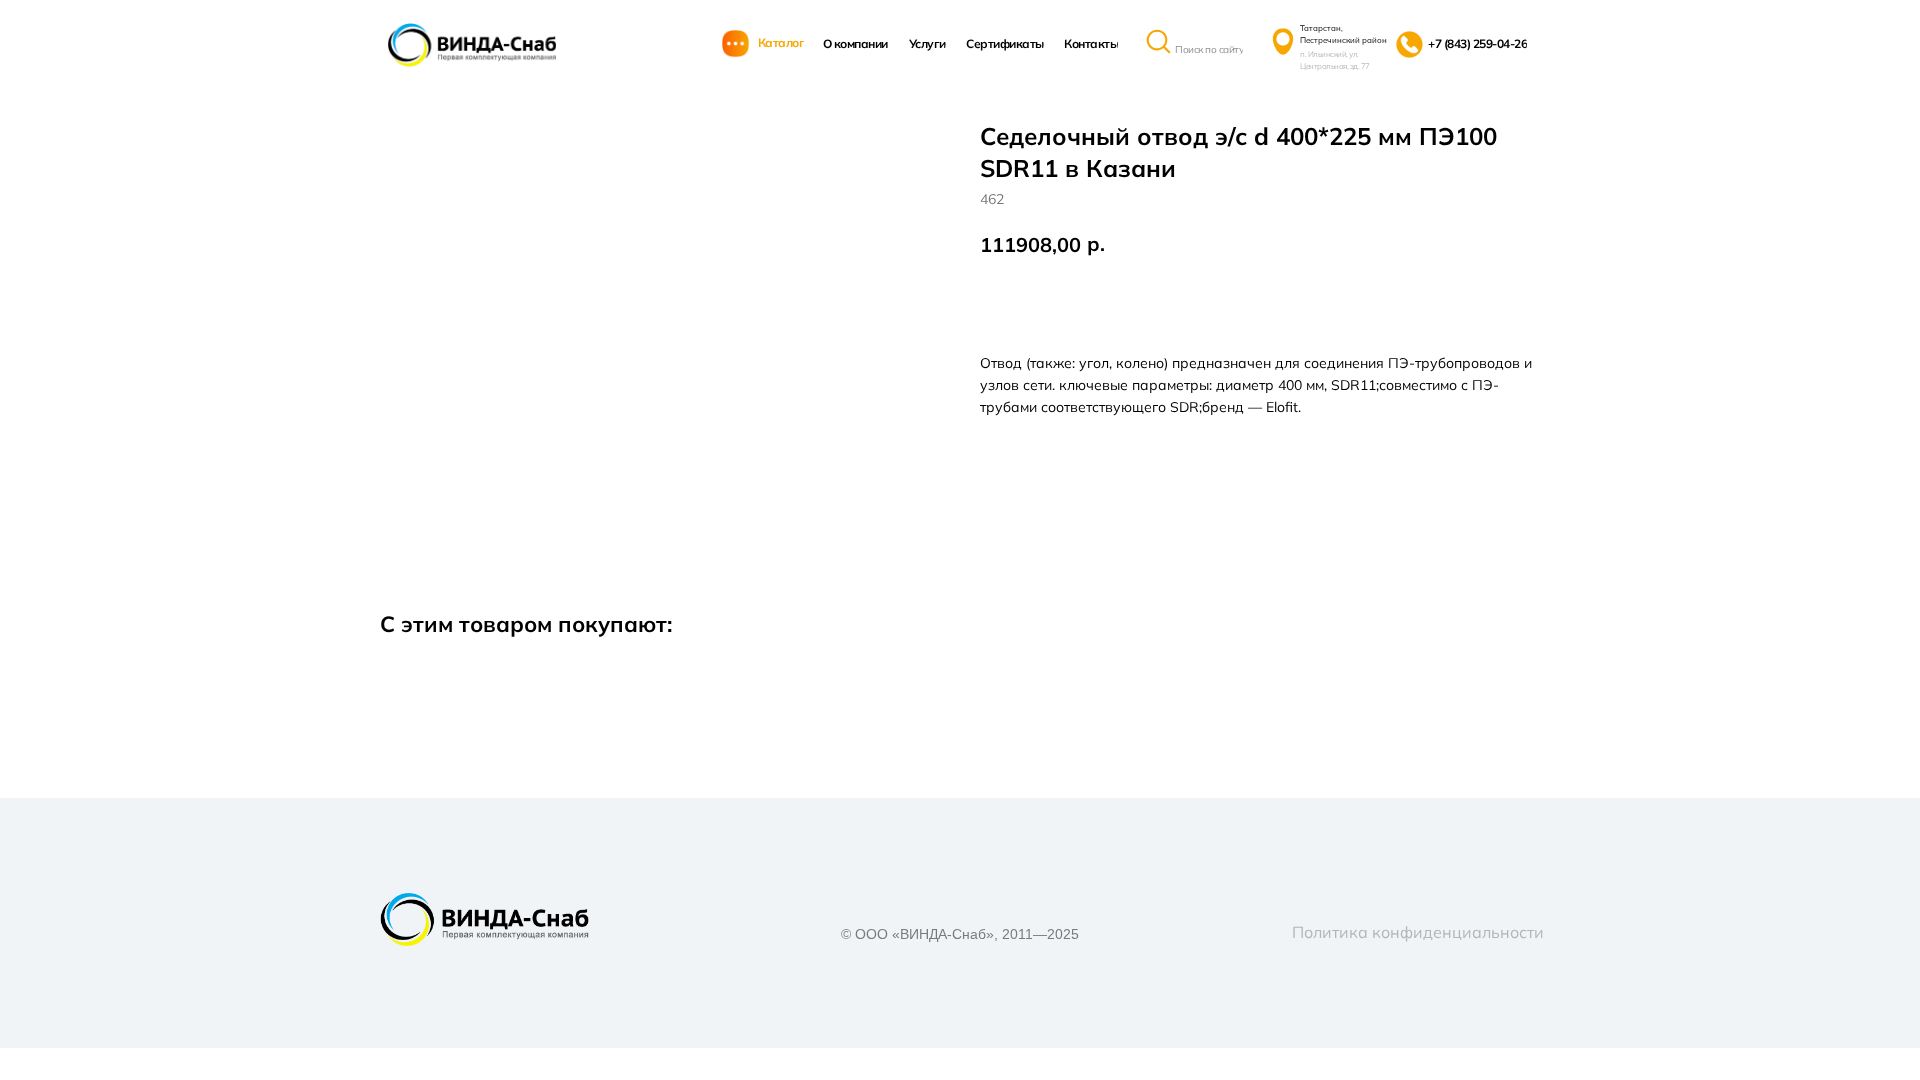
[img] (472, 45)
